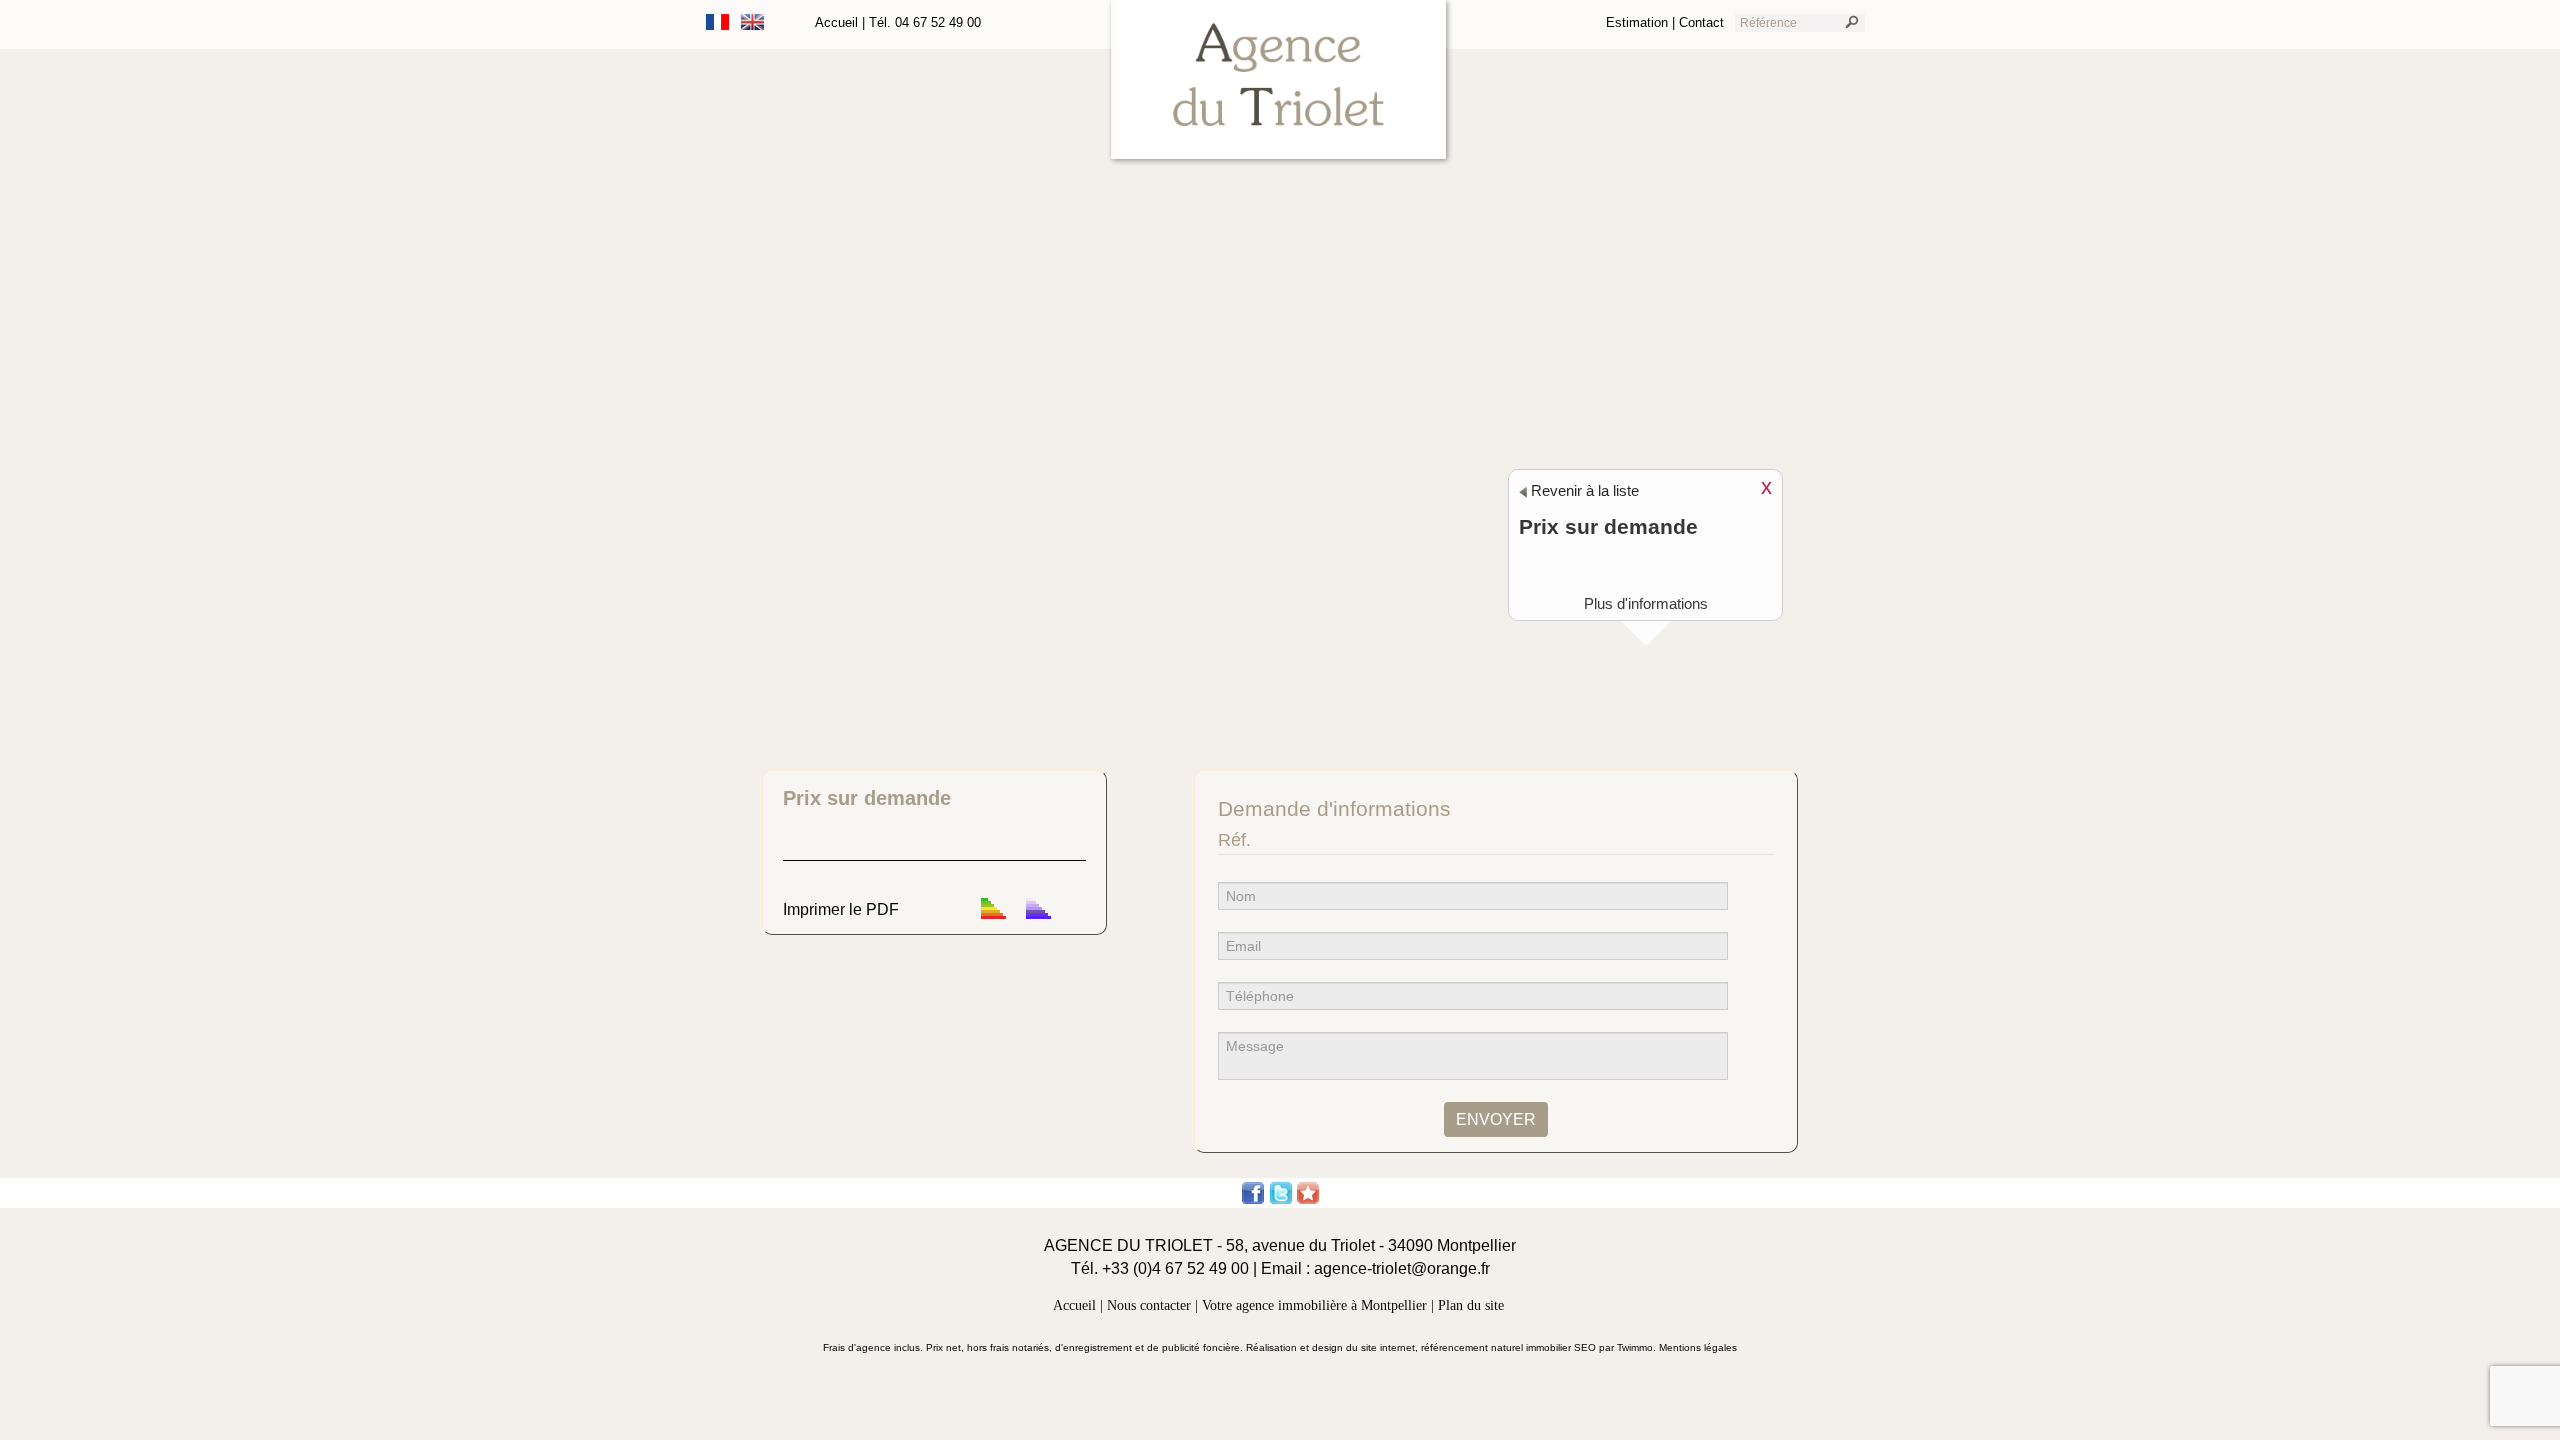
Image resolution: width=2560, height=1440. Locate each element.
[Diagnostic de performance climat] (1038, 909)
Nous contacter (1149, 1305)
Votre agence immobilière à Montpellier (1314, 1305)
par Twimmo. (1629, 1347)
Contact (1701, 22)
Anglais (753, 22)
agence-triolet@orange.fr (1402, 1268)
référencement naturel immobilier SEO (1510, 1347)
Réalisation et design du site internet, (1333, 1347)
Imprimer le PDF (841, 909)
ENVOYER (1496, 1119)
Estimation (1637, 22)
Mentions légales (1698, 1347)
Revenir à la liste (1583, 490)
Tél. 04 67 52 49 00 (925, 22)
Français (718, 22)
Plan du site (1471, 1305)
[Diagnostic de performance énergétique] (993, 909)
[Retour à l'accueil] (1280, 83)
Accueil (836, 22)
